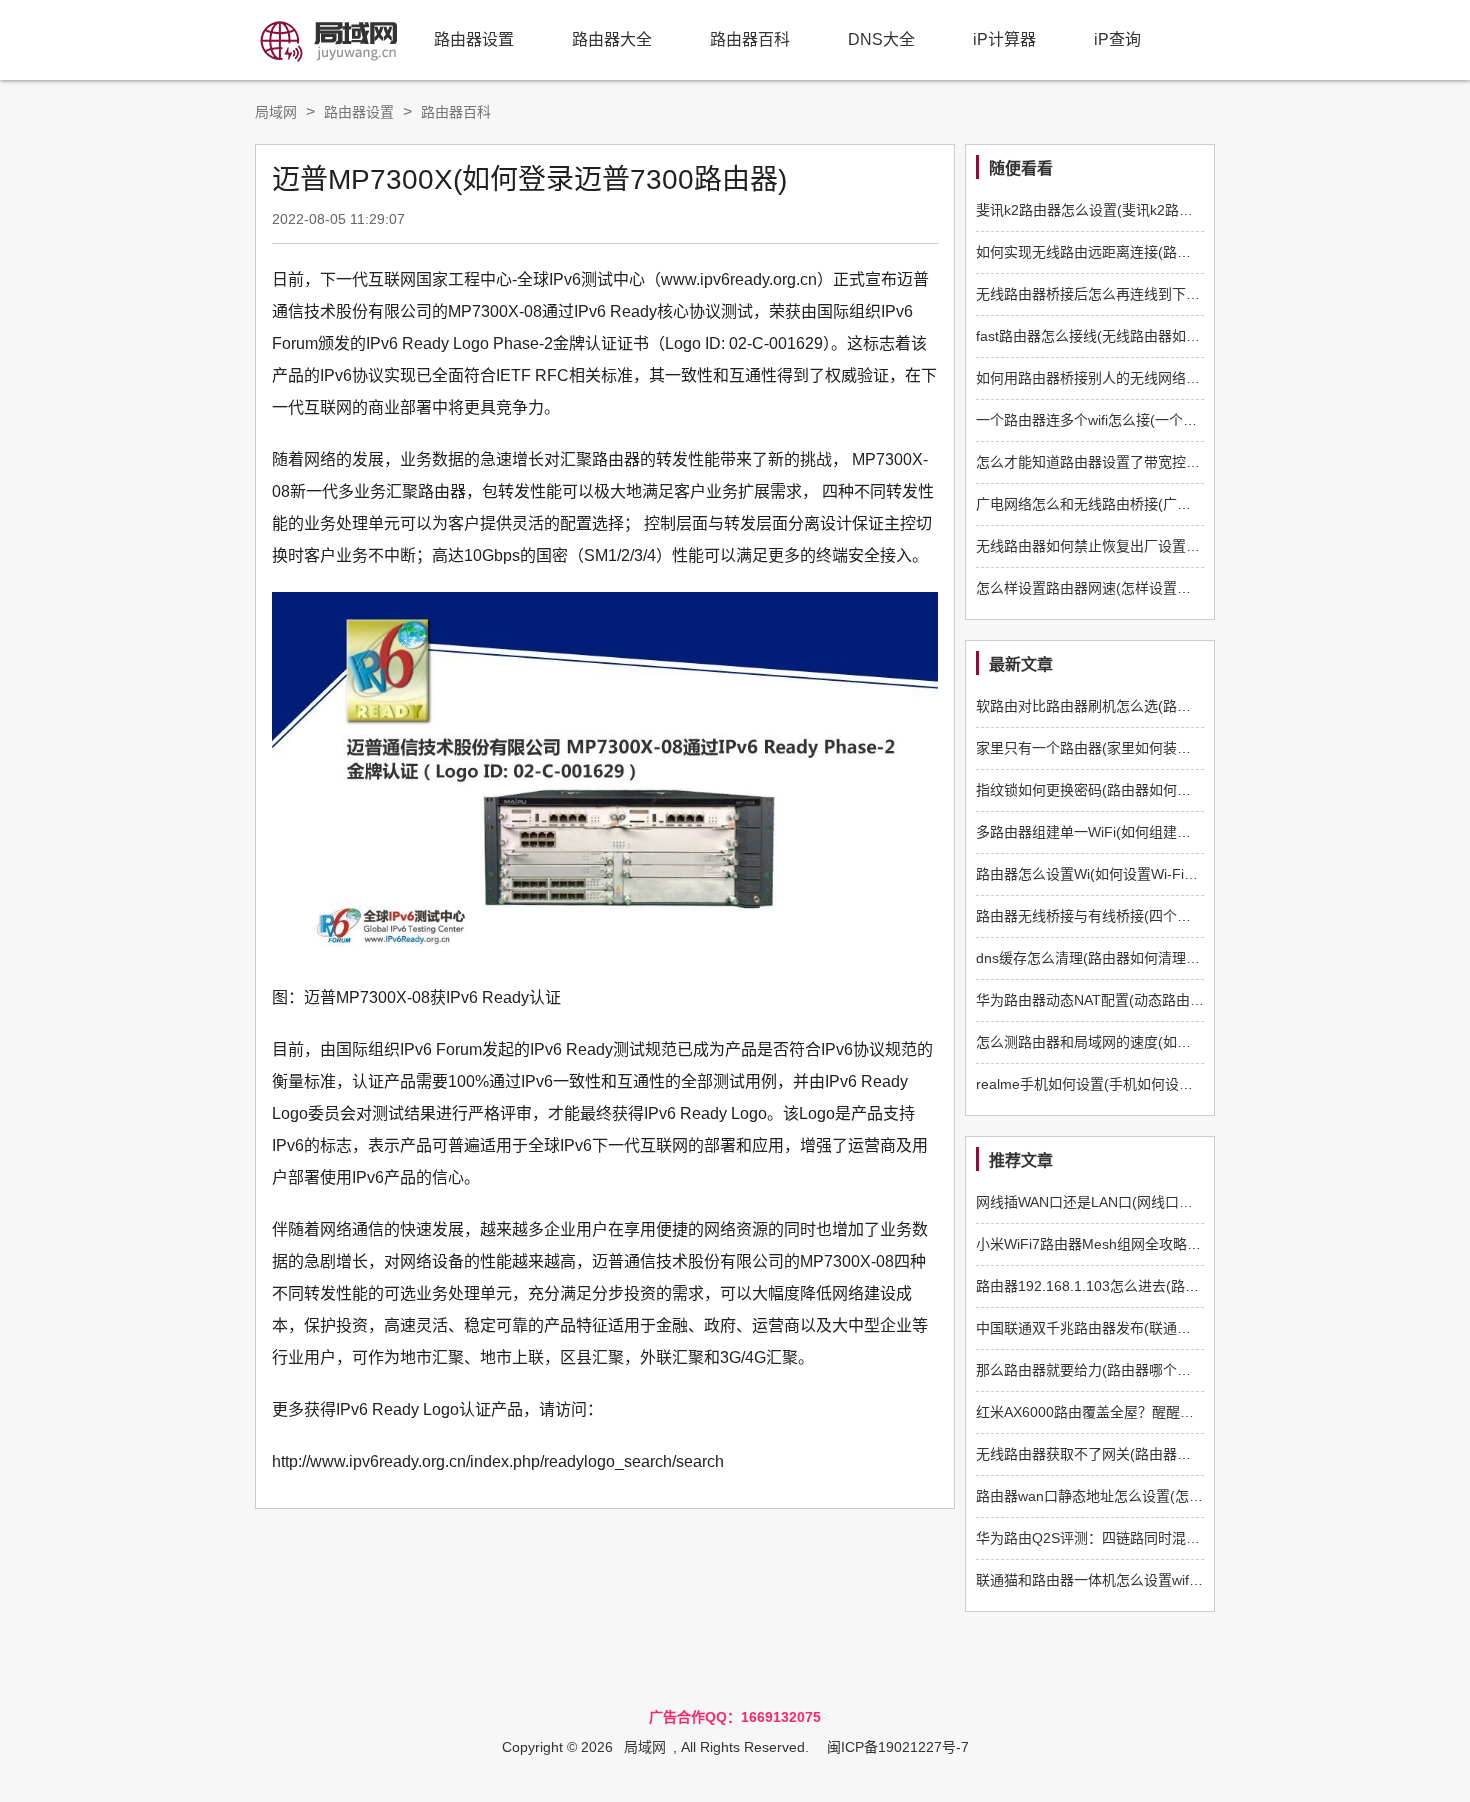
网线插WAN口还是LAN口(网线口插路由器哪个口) (1129, 1202)
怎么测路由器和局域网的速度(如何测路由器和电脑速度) (1149, 1042)
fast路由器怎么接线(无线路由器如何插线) (1104, 336)
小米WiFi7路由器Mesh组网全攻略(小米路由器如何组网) (1149, 1244)
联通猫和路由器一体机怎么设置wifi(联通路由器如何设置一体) (1166, 1580)
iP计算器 (1004, 39)
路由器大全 (612, 39)
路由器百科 (750, 39)
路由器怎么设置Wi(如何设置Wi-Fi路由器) (1103, 874)
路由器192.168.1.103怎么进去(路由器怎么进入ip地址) (1144, 1286)
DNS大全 (881, 39)
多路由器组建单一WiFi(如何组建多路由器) (1107, 832)
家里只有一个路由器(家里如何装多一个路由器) (1121, 748)
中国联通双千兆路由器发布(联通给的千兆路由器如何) (1142, 1328)
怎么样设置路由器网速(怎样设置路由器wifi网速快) (1131, 588)
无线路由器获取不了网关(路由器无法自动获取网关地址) (1149, 1454)
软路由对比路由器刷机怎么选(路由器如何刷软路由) (1135, 706)
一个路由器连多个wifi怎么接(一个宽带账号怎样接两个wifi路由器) (1176, 420)
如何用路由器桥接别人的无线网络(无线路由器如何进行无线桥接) (1177, 378)
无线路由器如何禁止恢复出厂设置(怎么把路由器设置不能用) (1163, 546)
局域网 (276, 112)
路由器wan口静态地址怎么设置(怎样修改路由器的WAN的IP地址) (1177, 1496)
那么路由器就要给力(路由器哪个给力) (1093, 1370)
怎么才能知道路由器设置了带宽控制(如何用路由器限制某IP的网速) (1183, 462)
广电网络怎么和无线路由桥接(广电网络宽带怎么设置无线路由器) (1177, 504)
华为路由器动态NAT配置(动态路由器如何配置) (1120, 1000)
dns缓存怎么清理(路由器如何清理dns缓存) (1109, 958)
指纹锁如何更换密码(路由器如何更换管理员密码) (1128, 790)
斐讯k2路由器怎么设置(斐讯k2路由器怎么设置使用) (1136, 210)
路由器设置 (474, 39)
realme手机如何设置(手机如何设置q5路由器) (1116, 1084)
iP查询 (1117, 39)
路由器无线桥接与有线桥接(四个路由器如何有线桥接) (1142, 916)
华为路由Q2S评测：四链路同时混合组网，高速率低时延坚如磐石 (1179, 1538)
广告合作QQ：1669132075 (735, 1717)
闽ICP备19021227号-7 (898, 1747)
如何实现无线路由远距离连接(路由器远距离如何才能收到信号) (1170, 252)
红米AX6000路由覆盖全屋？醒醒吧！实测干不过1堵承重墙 (1159, 1412)
